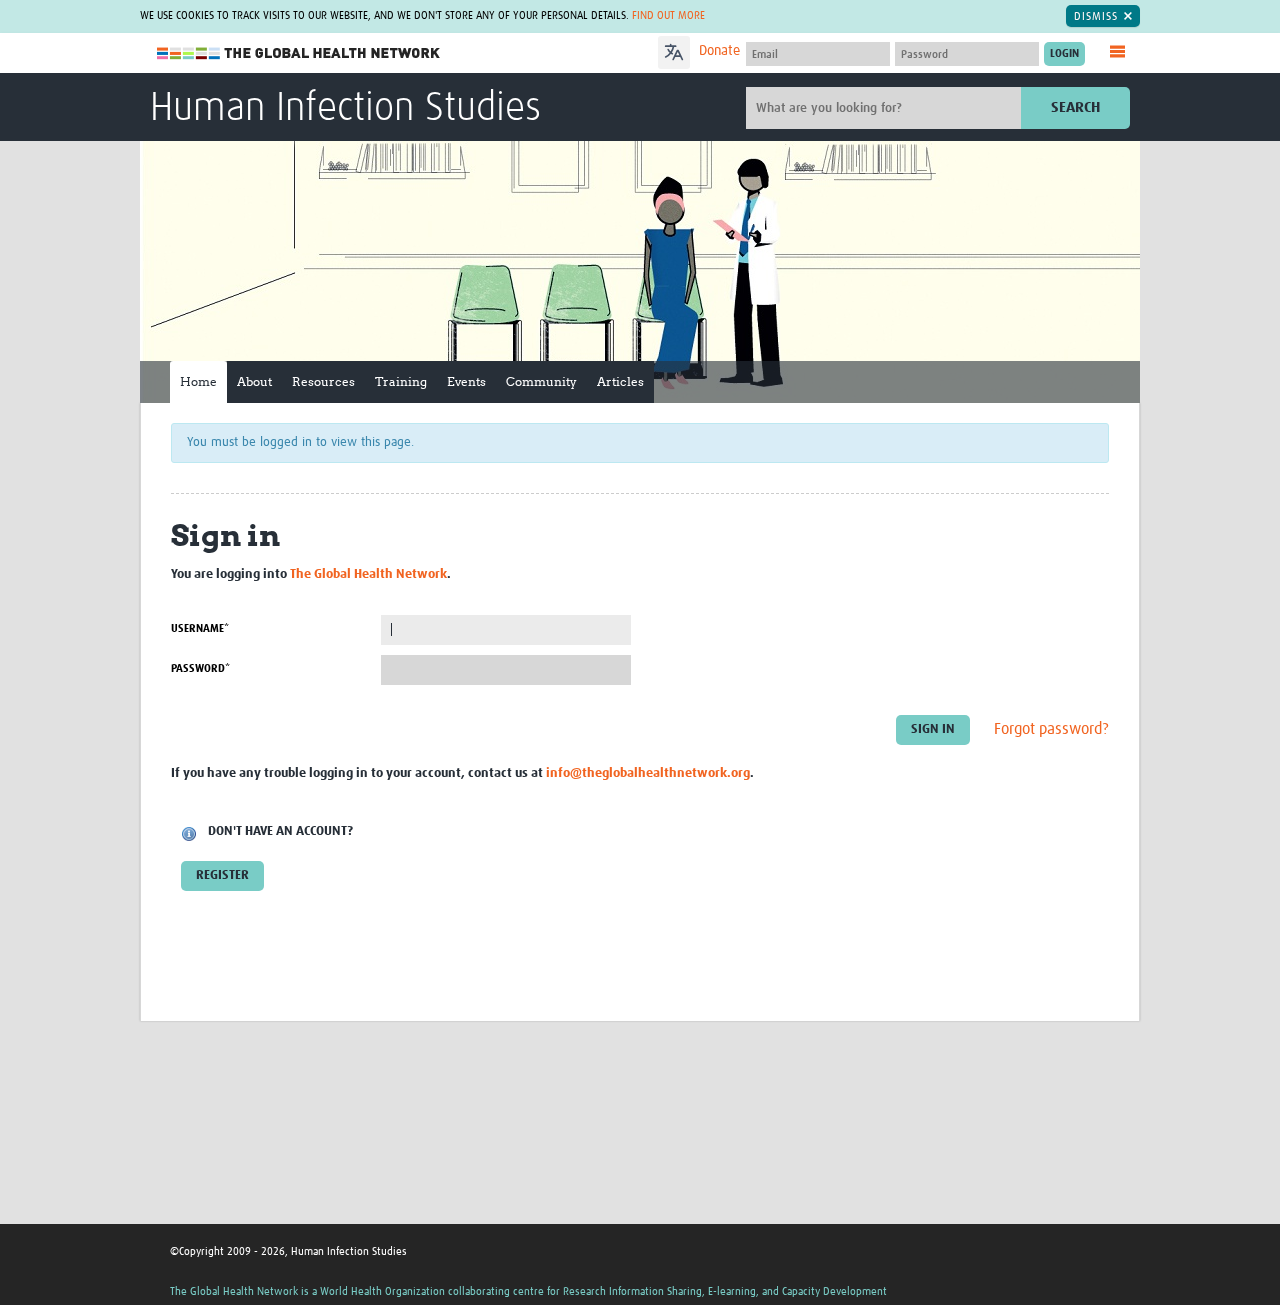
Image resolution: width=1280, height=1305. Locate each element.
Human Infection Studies (345, 109)
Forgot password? (1051, 729)
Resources (323, 381)
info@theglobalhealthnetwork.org (648, 773)
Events (466, 381)
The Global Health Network (299, 53)
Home (198, 381)
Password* (200, 668)
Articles (620, 381)
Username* (200, 628)
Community (541, 381)
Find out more (668, 15)
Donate (719, 51)
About (254, 381)
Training (401, 381)
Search (1075, 107)
